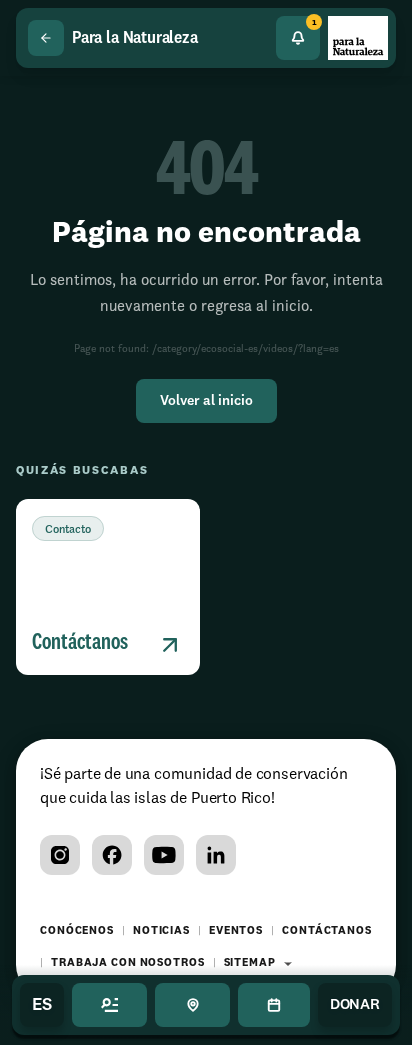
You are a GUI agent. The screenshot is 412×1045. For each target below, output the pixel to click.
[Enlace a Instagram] (60, 855)
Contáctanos (327, 931)
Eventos (236, 931)
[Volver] (46, 38)
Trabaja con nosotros (128, 963)
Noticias (161, 931)
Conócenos (77, 931)
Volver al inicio (206, 401)
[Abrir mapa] (192, 1005)
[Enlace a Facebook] (112, 855)
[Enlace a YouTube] (164, 855)
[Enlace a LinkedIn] (216, 855)
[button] (108, 587)
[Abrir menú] (109, 1005)
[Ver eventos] (273, 1005)
